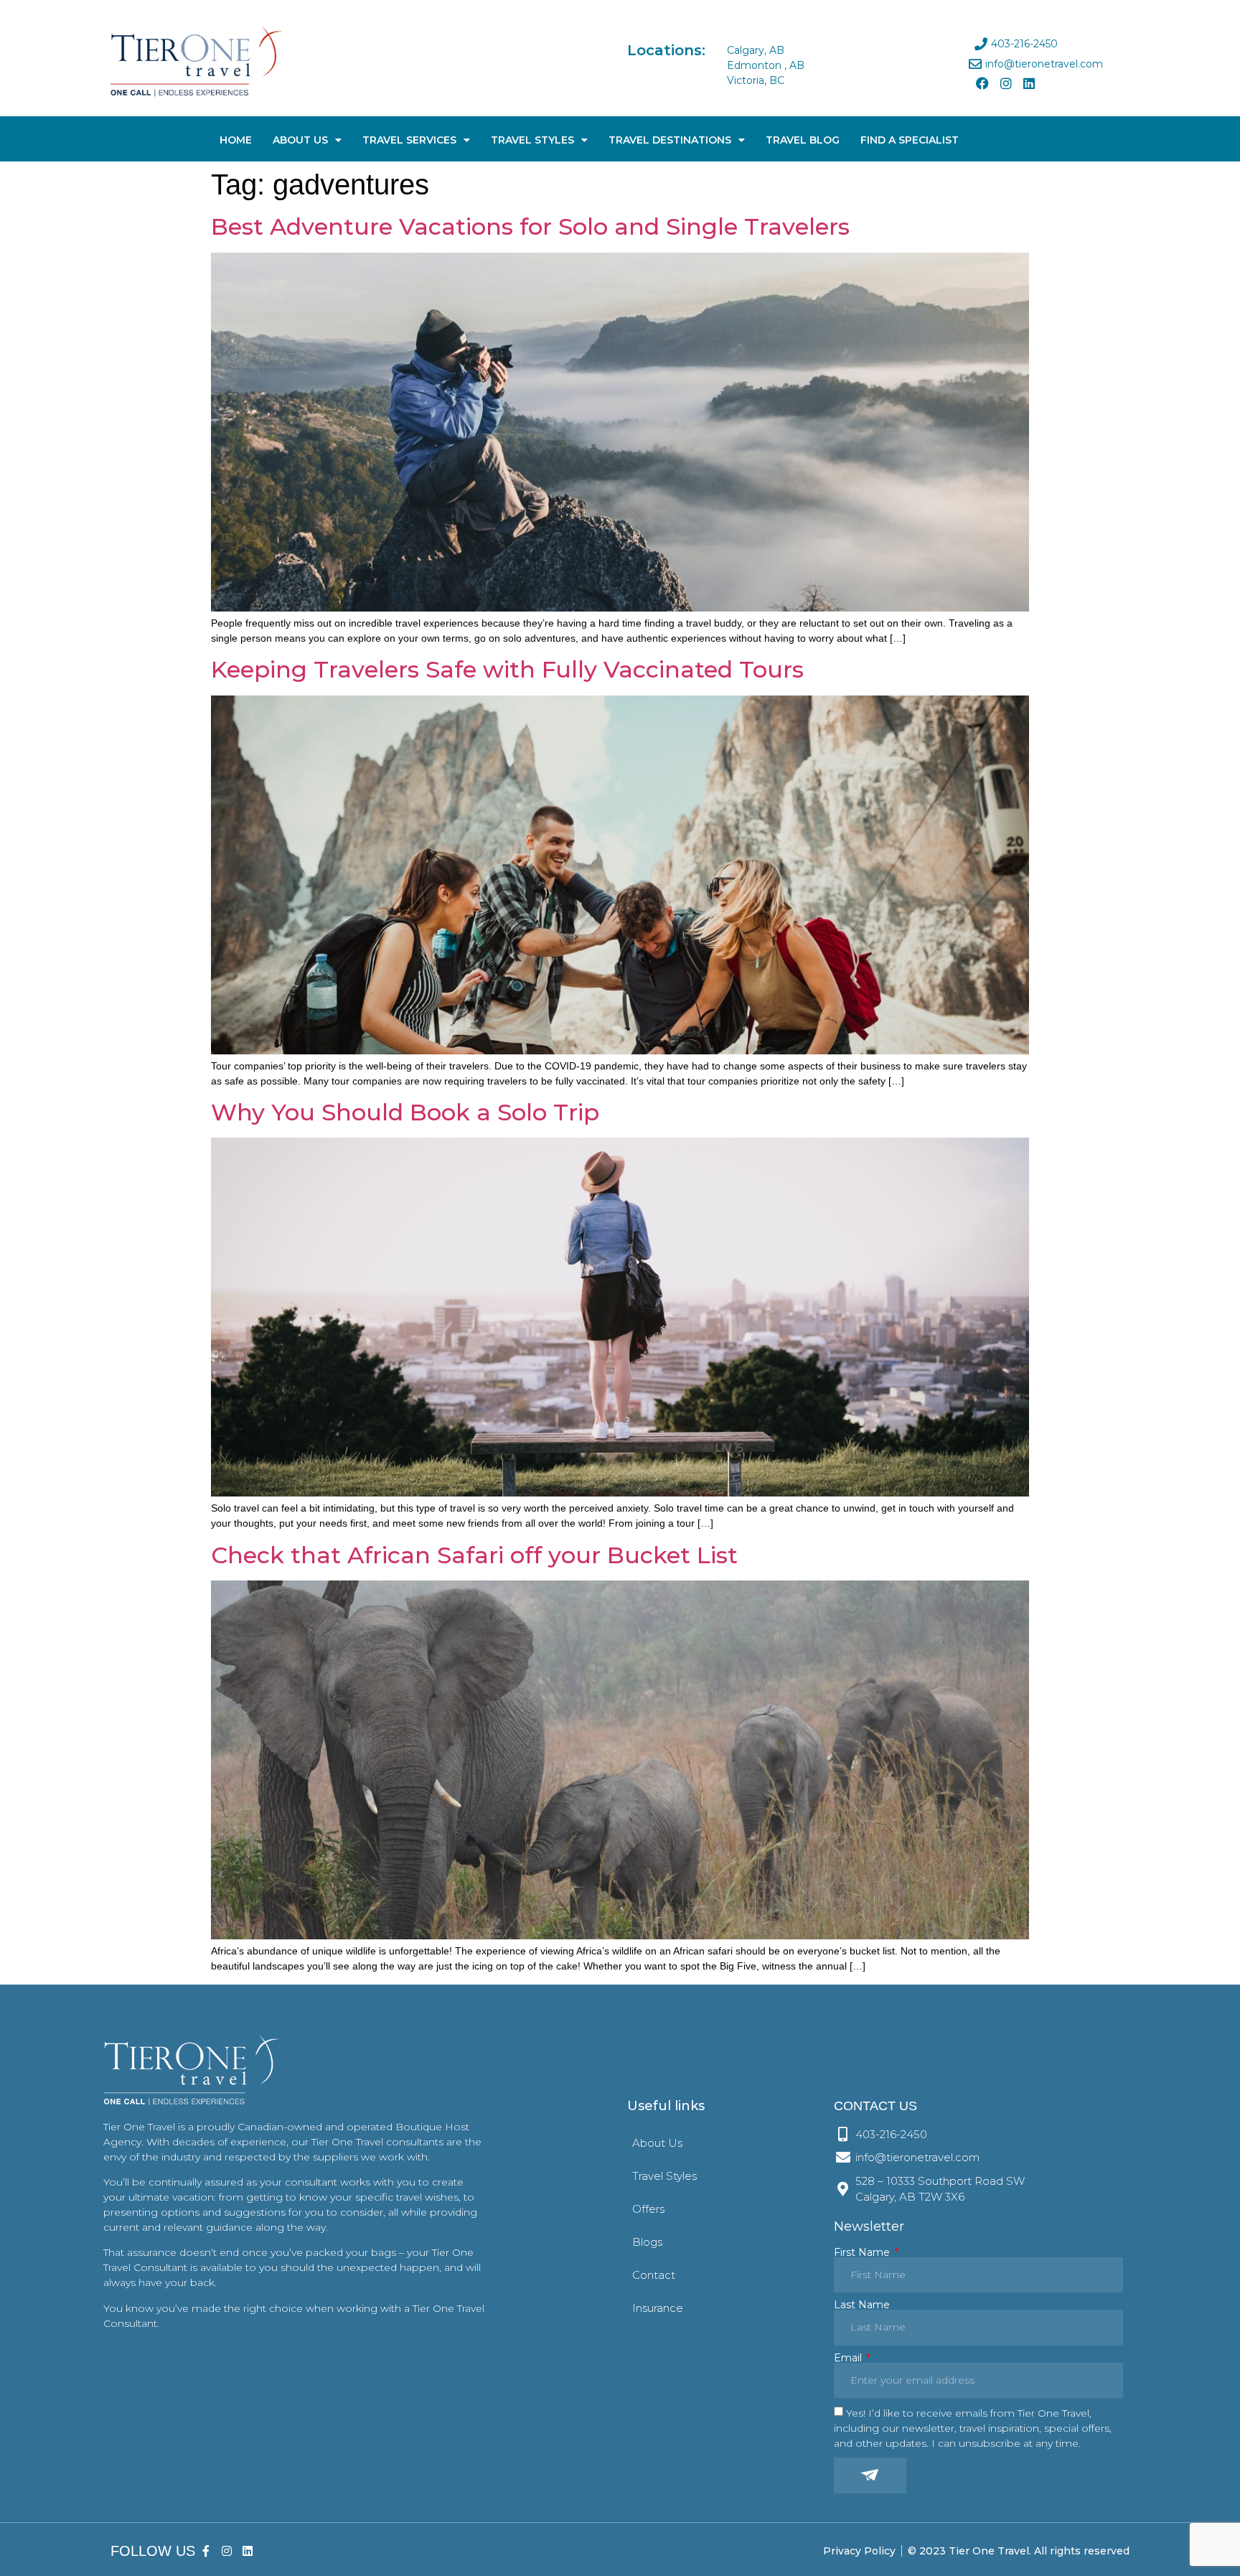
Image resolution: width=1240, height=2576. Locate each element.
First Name (863, 2252)
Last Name (862, 2305)
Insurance (658, 2308)
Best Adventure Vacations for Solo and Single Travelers (530, 226)
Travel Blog (803, 140)
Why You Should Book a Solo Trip (405, 1112)
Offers (648, 2209)
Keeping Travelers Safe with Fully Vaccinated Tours (507, 669)
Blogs (647, 2242)
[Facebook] (982, 83)
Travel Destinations (670, 140)
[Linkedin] (1029, 83)
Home (236, 140)
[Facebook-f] (206, 2551)
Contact (654, 2275)
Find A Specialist (910, 140)
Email (849, 2358)
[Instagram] (1005, 83)
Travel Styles (532, 140)
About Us (300, 140)
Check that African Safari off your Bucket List (474, 1555)
